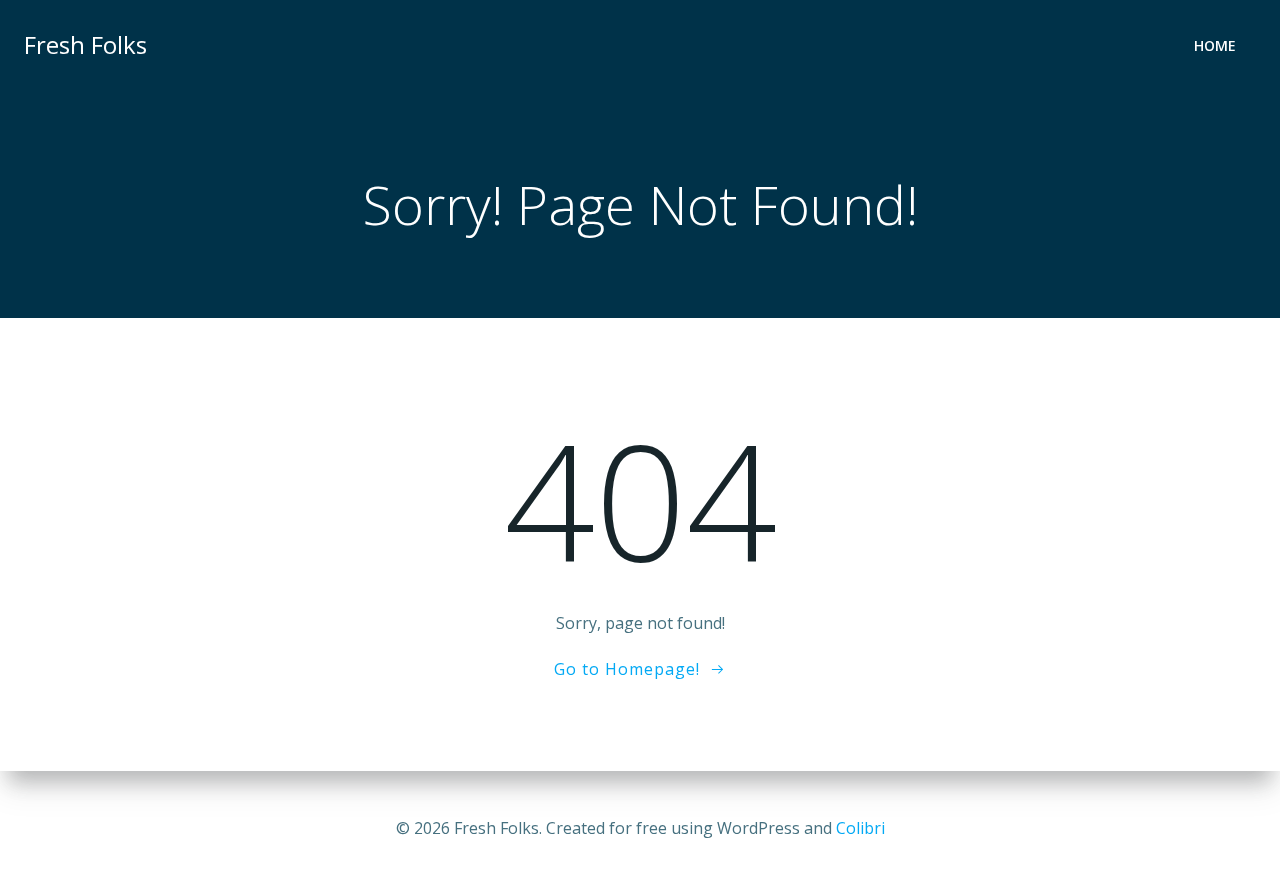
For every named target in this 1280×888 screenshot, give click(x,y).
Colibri (860, 828)
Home (1215, 45)
